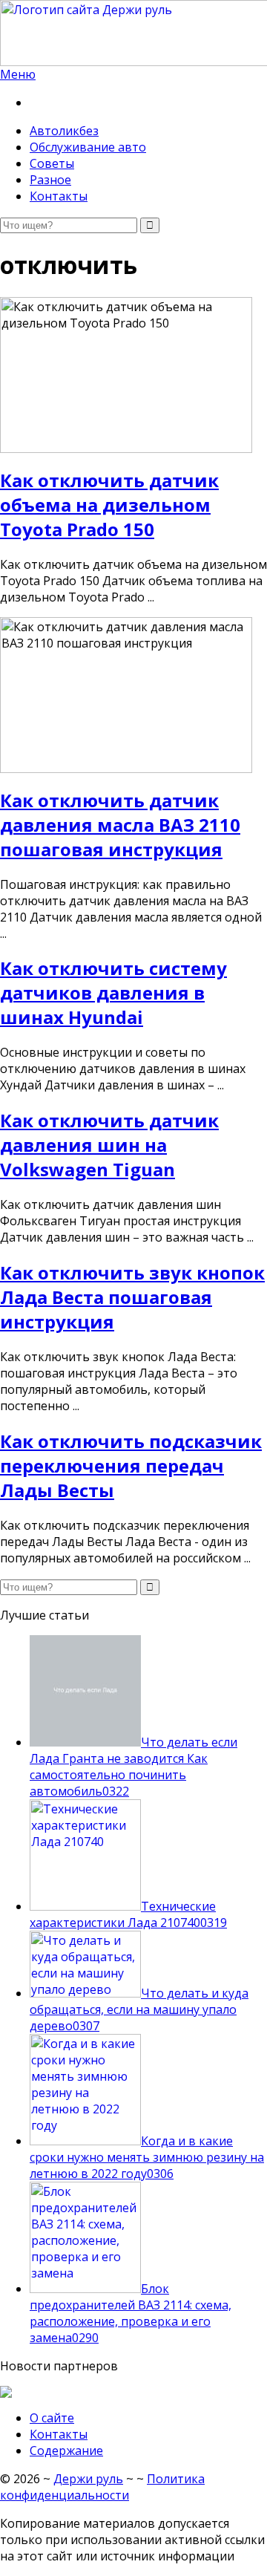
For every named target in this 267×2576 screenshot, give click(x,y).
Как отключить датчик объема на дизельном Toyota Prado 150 (109, 505)
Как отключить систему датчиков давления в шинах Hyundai (113, 992)
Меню (18, 74)
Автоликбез (64, 131)
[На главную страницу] (133, 33)
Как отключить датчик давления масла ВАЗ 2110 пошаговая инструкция (120, 825)
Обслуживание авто (88, 147)
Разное (50, 180)
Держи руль (88, 2479)
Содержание (66, 2451)
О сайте (52, 2418)
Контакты (59, 196)
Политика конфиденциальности (102, 2487)
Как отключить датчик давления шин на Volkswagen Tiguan (109, 1145)
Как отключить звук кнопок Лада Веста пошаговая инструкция (132, 1297)
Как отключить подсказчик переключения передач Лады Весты (131, 1465)
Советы (52, 163)
